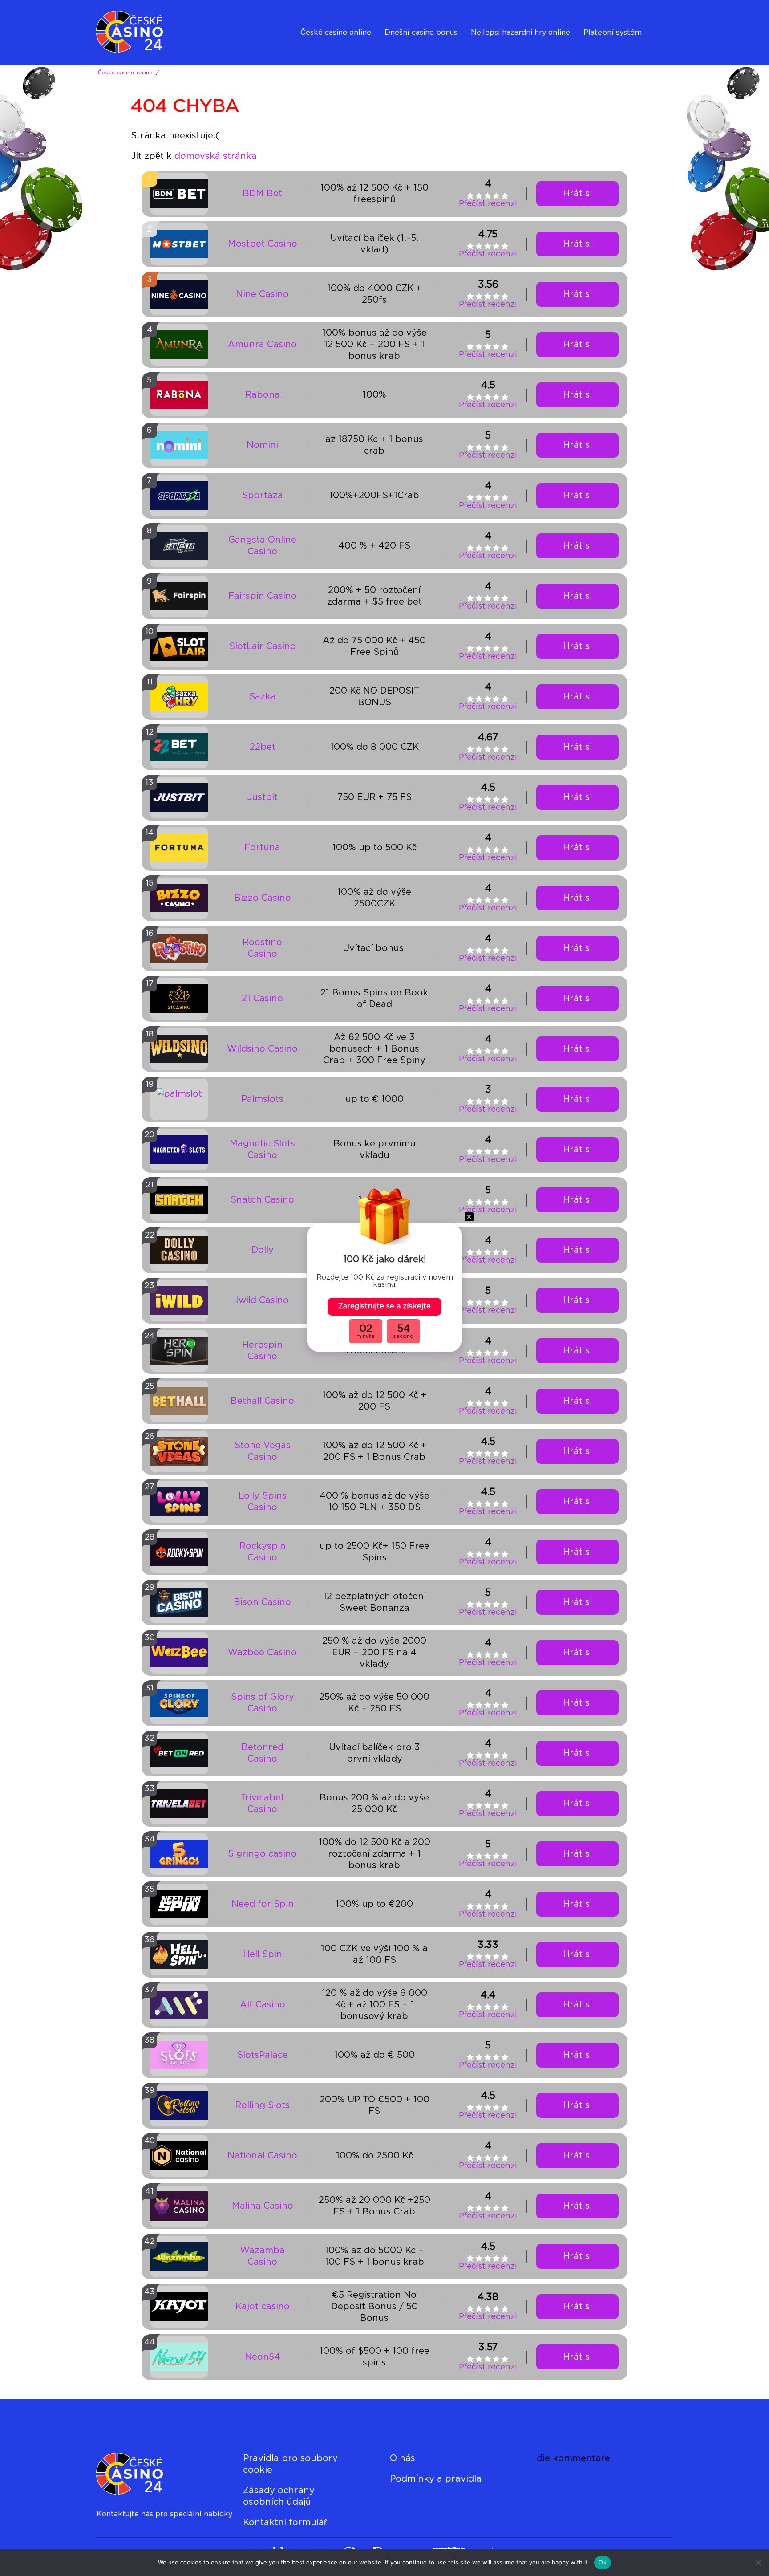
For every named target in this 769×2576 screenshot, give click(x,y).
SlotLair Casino (263, 646)
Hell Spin (263, 1954)
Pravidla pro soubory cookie (290, 2464)
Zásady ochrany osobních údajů (279, 2496)
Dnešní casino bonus (421, 33)
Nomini (262, 445)
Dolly (263, 1250)
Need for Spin (263, 1904)
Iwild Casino (262, 1300)
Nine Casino (262, 294)
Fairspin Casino (263, 596)
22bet (263, 747)
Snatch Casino (262, 1200)
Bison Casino (262, 1602)
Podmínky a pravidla (436, 2479)
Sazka (263, 697)
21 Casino (262, 999)
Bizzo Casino (263, 898)
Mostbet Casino (263, 244)
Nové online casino (334, 55)
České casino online (336, 33)
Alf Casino (263, 2005)
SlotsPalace (263, 2055)
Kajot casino (263, 2307)
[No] (758, 2563)
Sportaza (263, 496)
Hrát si (577, 194)
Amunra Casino (262, 345)
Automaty (489, 55)
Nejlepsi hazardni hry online (520, 33)
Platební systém (613, 33)
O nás (403, 2458)
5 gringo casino (263, 1854)
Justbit (262, 797)
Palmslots (262, 1099)
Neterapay (602, 55)
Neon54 (263, 2357)
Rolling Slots (262, 2105)
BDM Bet (262, 194)
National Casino (262, 2156)
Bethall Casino (262, 1401)
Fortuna (262, 848)
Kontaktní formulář (285, 2523)
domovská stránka (216, 156)
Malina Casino (263, 2206)
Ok (603, 2562)
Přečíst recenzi (488, 204)
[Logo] (140, 33)
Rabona (263, 395)
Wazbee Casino (262, 1653)
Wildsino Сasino (262, 1049)
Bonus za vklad (411, 55)
